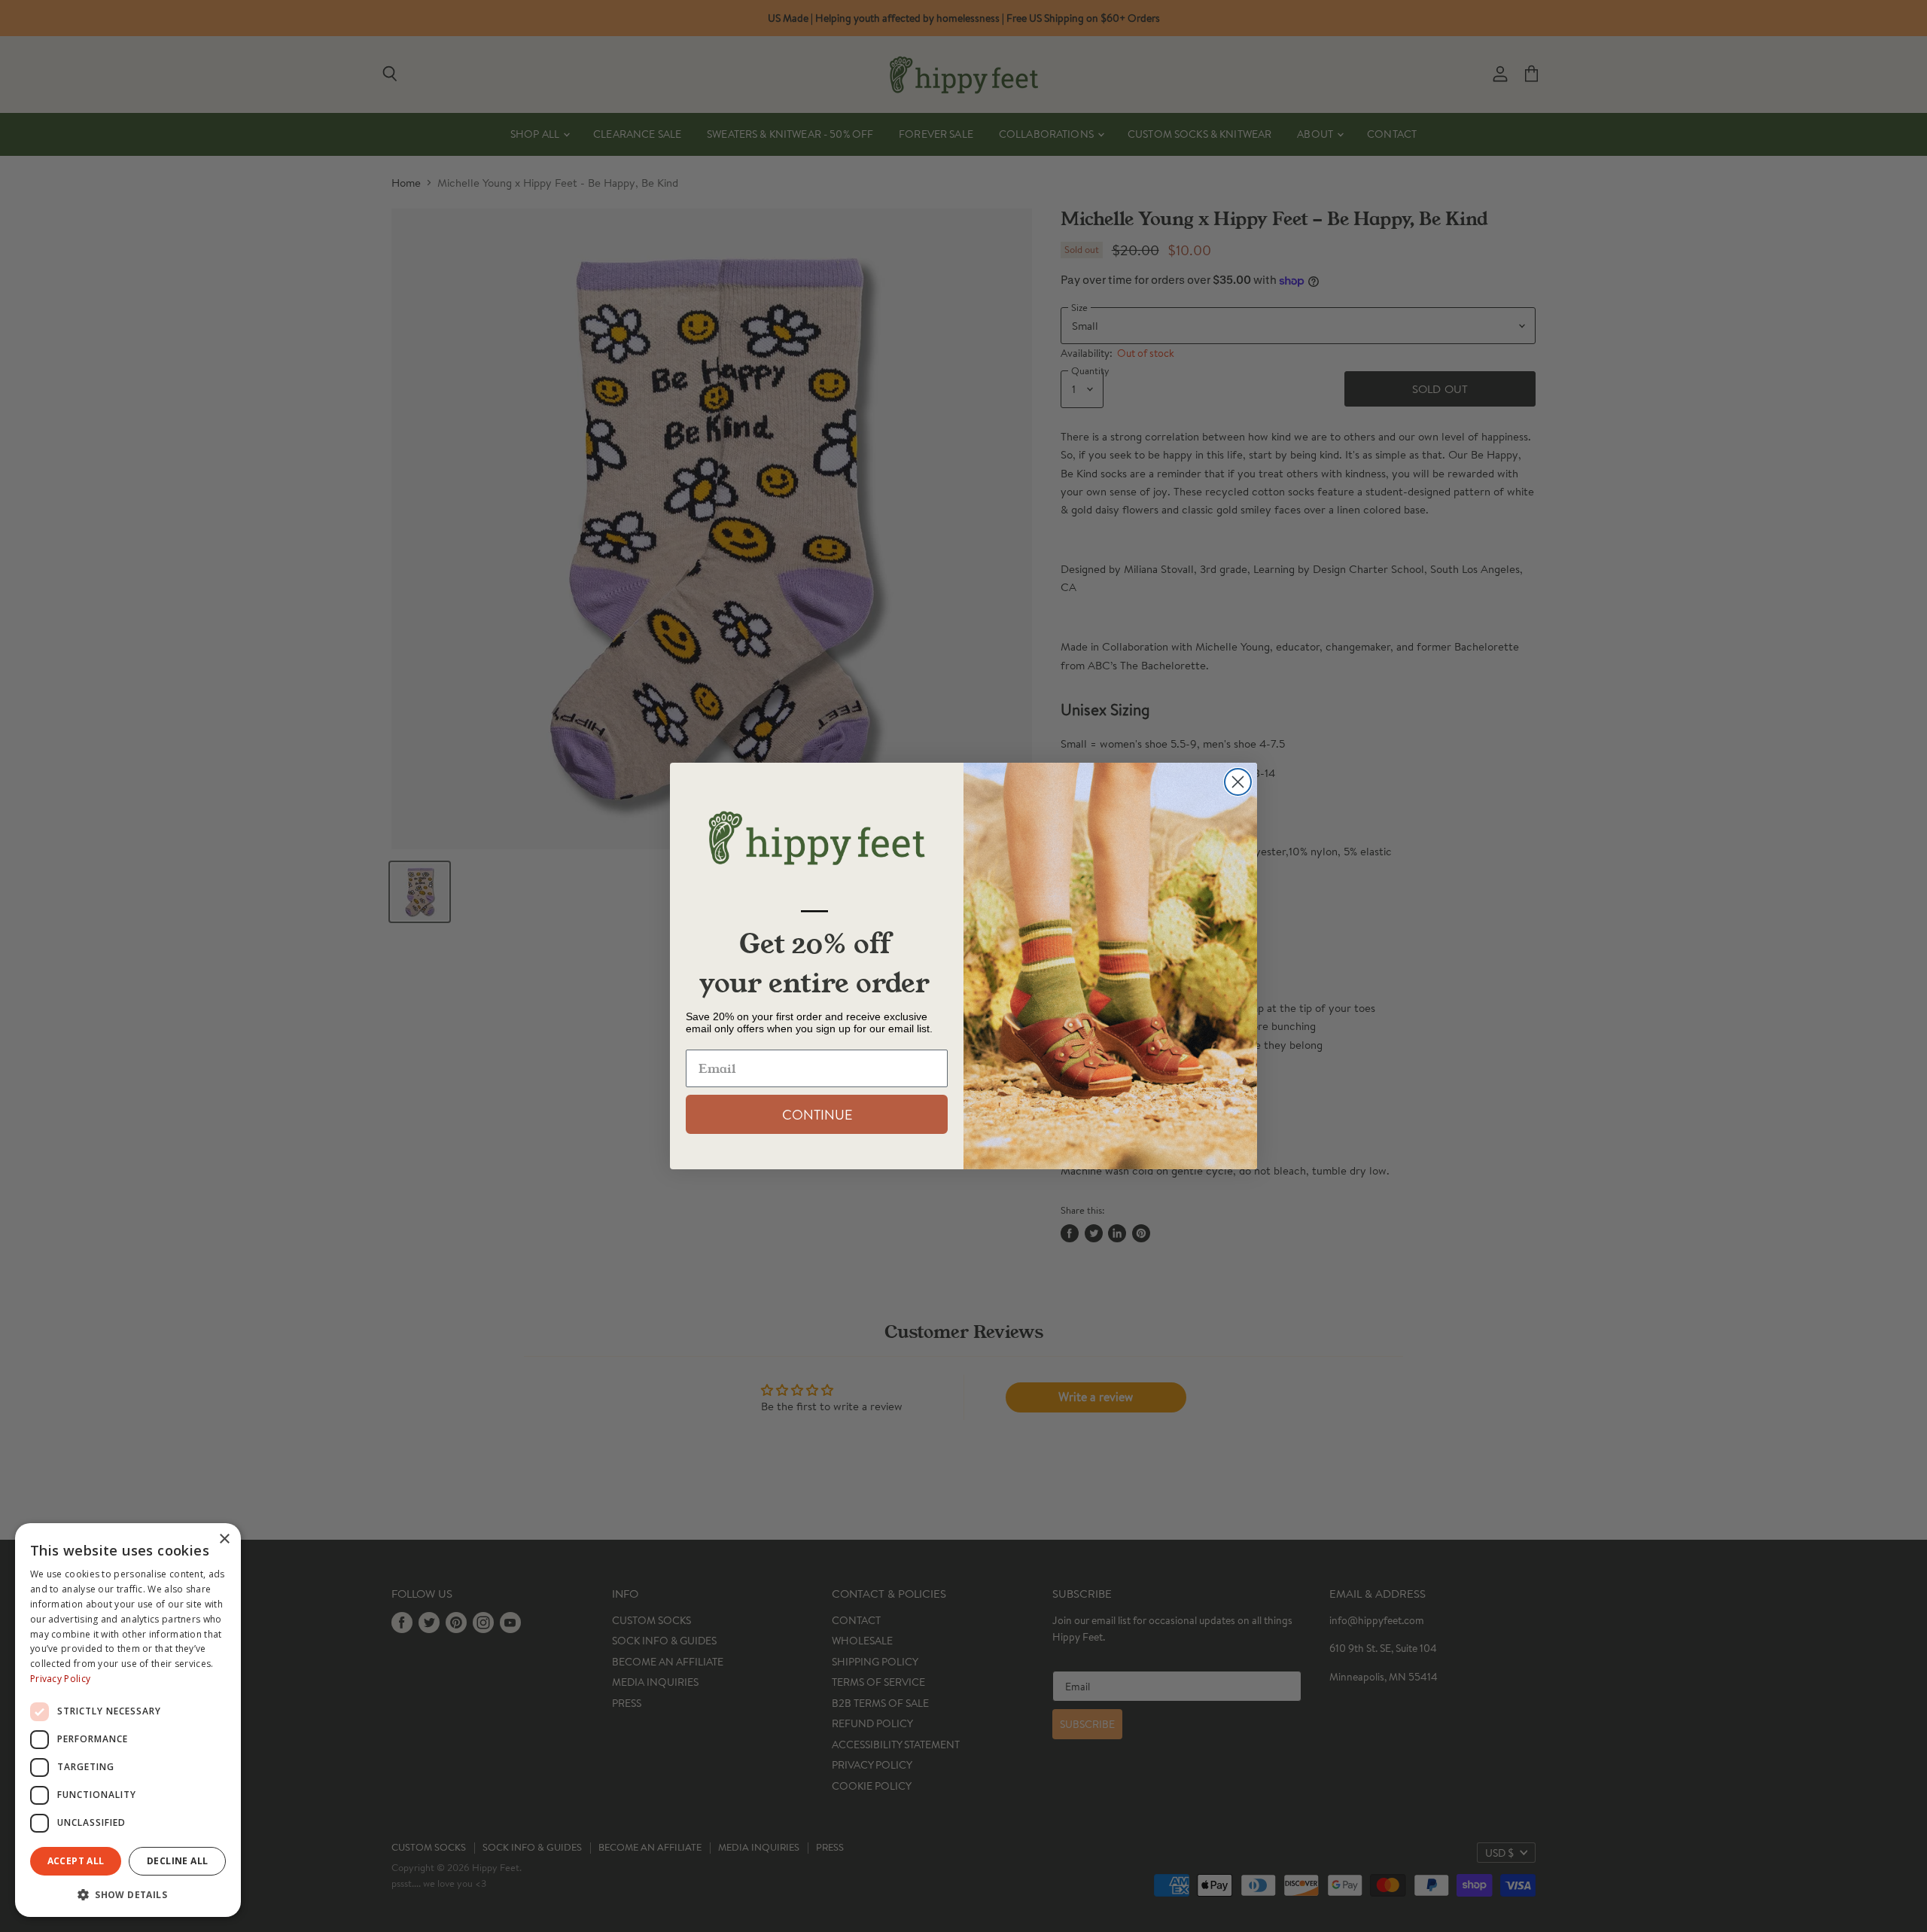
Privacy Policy (60, 1679)
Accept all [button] (76, 1861)
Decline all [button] (177, 1861)
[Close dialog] (1238, 782)
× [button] (224, 1539)
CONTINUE (817, 1114)
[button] (128, 1894)
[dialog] (128, 1720)
